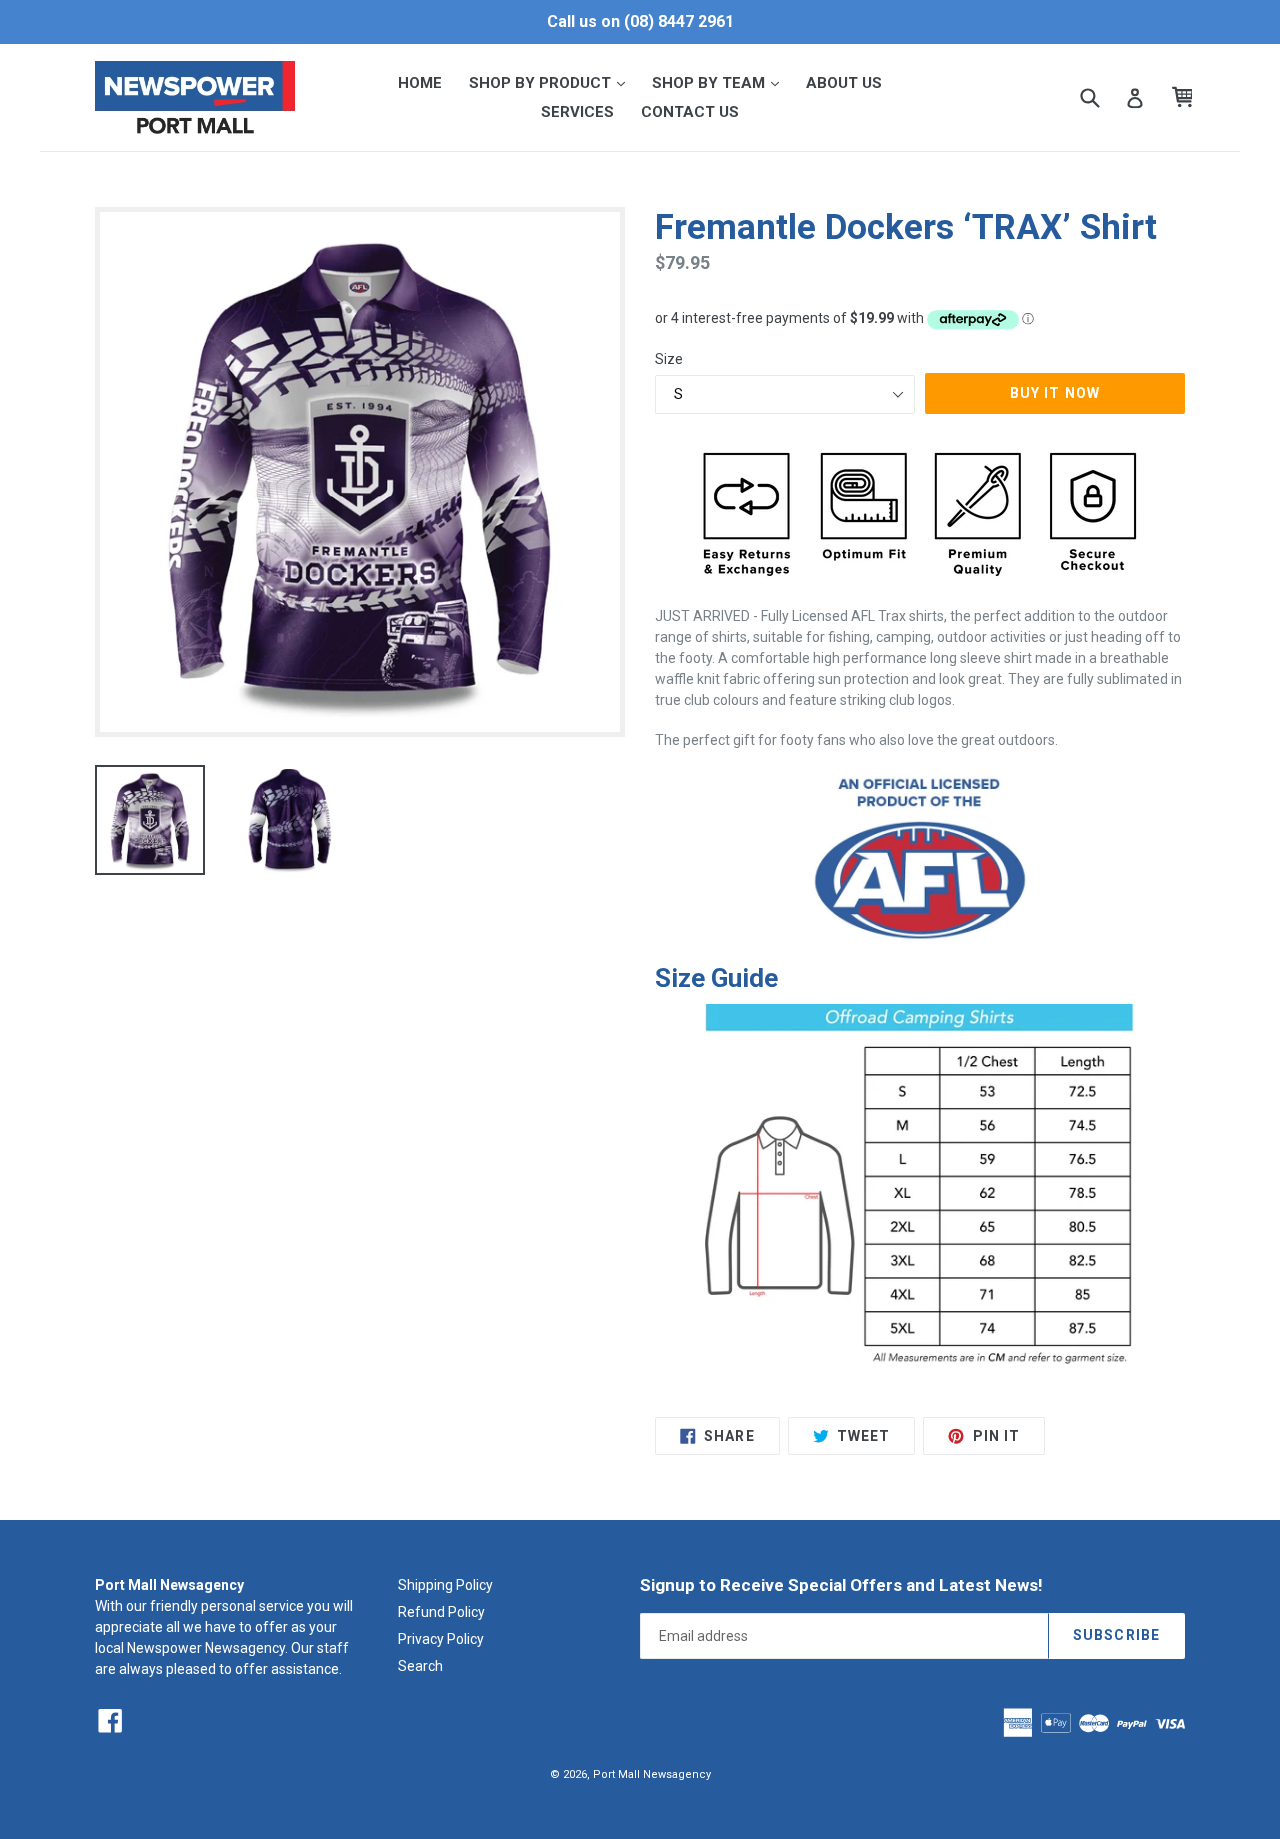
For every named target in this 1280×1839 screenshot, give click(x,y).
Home (420, 83)
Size (669, 359)
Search (420, 1666)
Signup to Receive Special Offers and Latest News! (841, 1585)
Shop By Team (721, 82)
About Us (844, 83)
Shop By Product (553, 82)
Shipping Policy (445, 1585)
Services (577, 112)
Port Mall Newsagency (652, 1774)
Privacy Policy (441, 1639)
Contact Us (690, 112)
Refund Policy (441, 1612)
